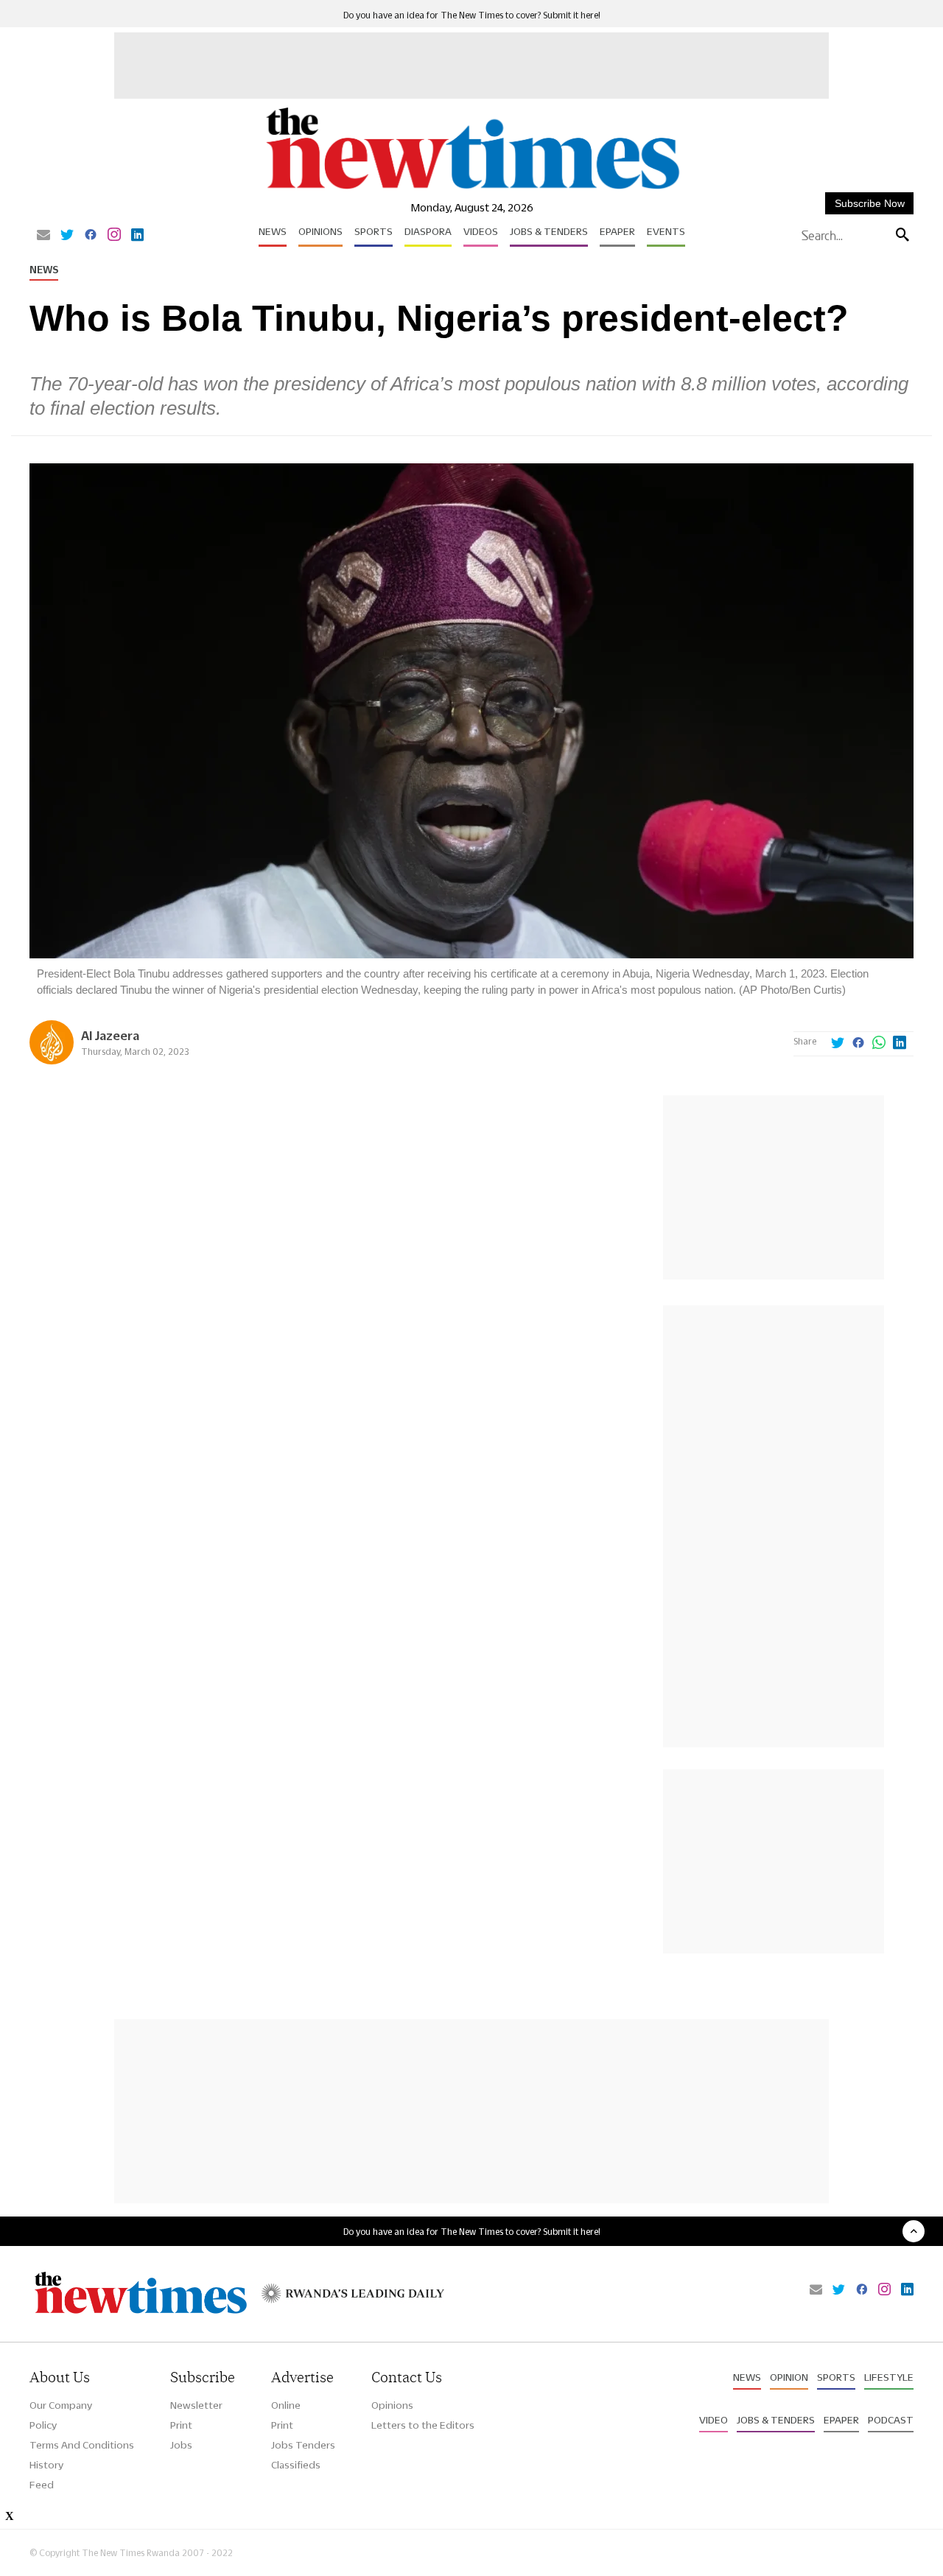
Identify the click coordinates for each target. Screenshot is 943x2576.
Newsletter (196, 2405)
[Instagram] (114, 236)
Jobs (181, 2445)
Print (181, 2425)
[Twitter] (67, 236)
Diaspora (428, 231)
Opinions (320, 231)
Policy (43, 2425)
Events (666, 231)
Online (286, 2405)
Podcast (891, 2420)
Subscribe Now (870, 203)
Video (714, 2420)
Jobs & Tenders (549, 231)
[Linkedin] (137, 236)
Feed (42, 2485)
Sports (374, 231)
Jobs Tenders (303, 2445)
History (46, 2465)
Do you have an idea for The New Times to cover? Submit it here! (472, 15)
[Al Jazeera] (52, 1060)
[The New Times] (472, 190)
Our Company (61, 2405)
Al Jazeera (110, 1035)
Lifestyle (889, 2377)
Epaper (617, 231)
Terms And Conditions (82, 2445)
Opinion (789, 2377)
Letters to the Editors (423, 2425)
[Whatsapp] (879, 1044)
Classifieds (296, 2465)
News (273, 231)
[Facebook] (91, 236)
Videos (481, 231)
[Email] (43, 236)
